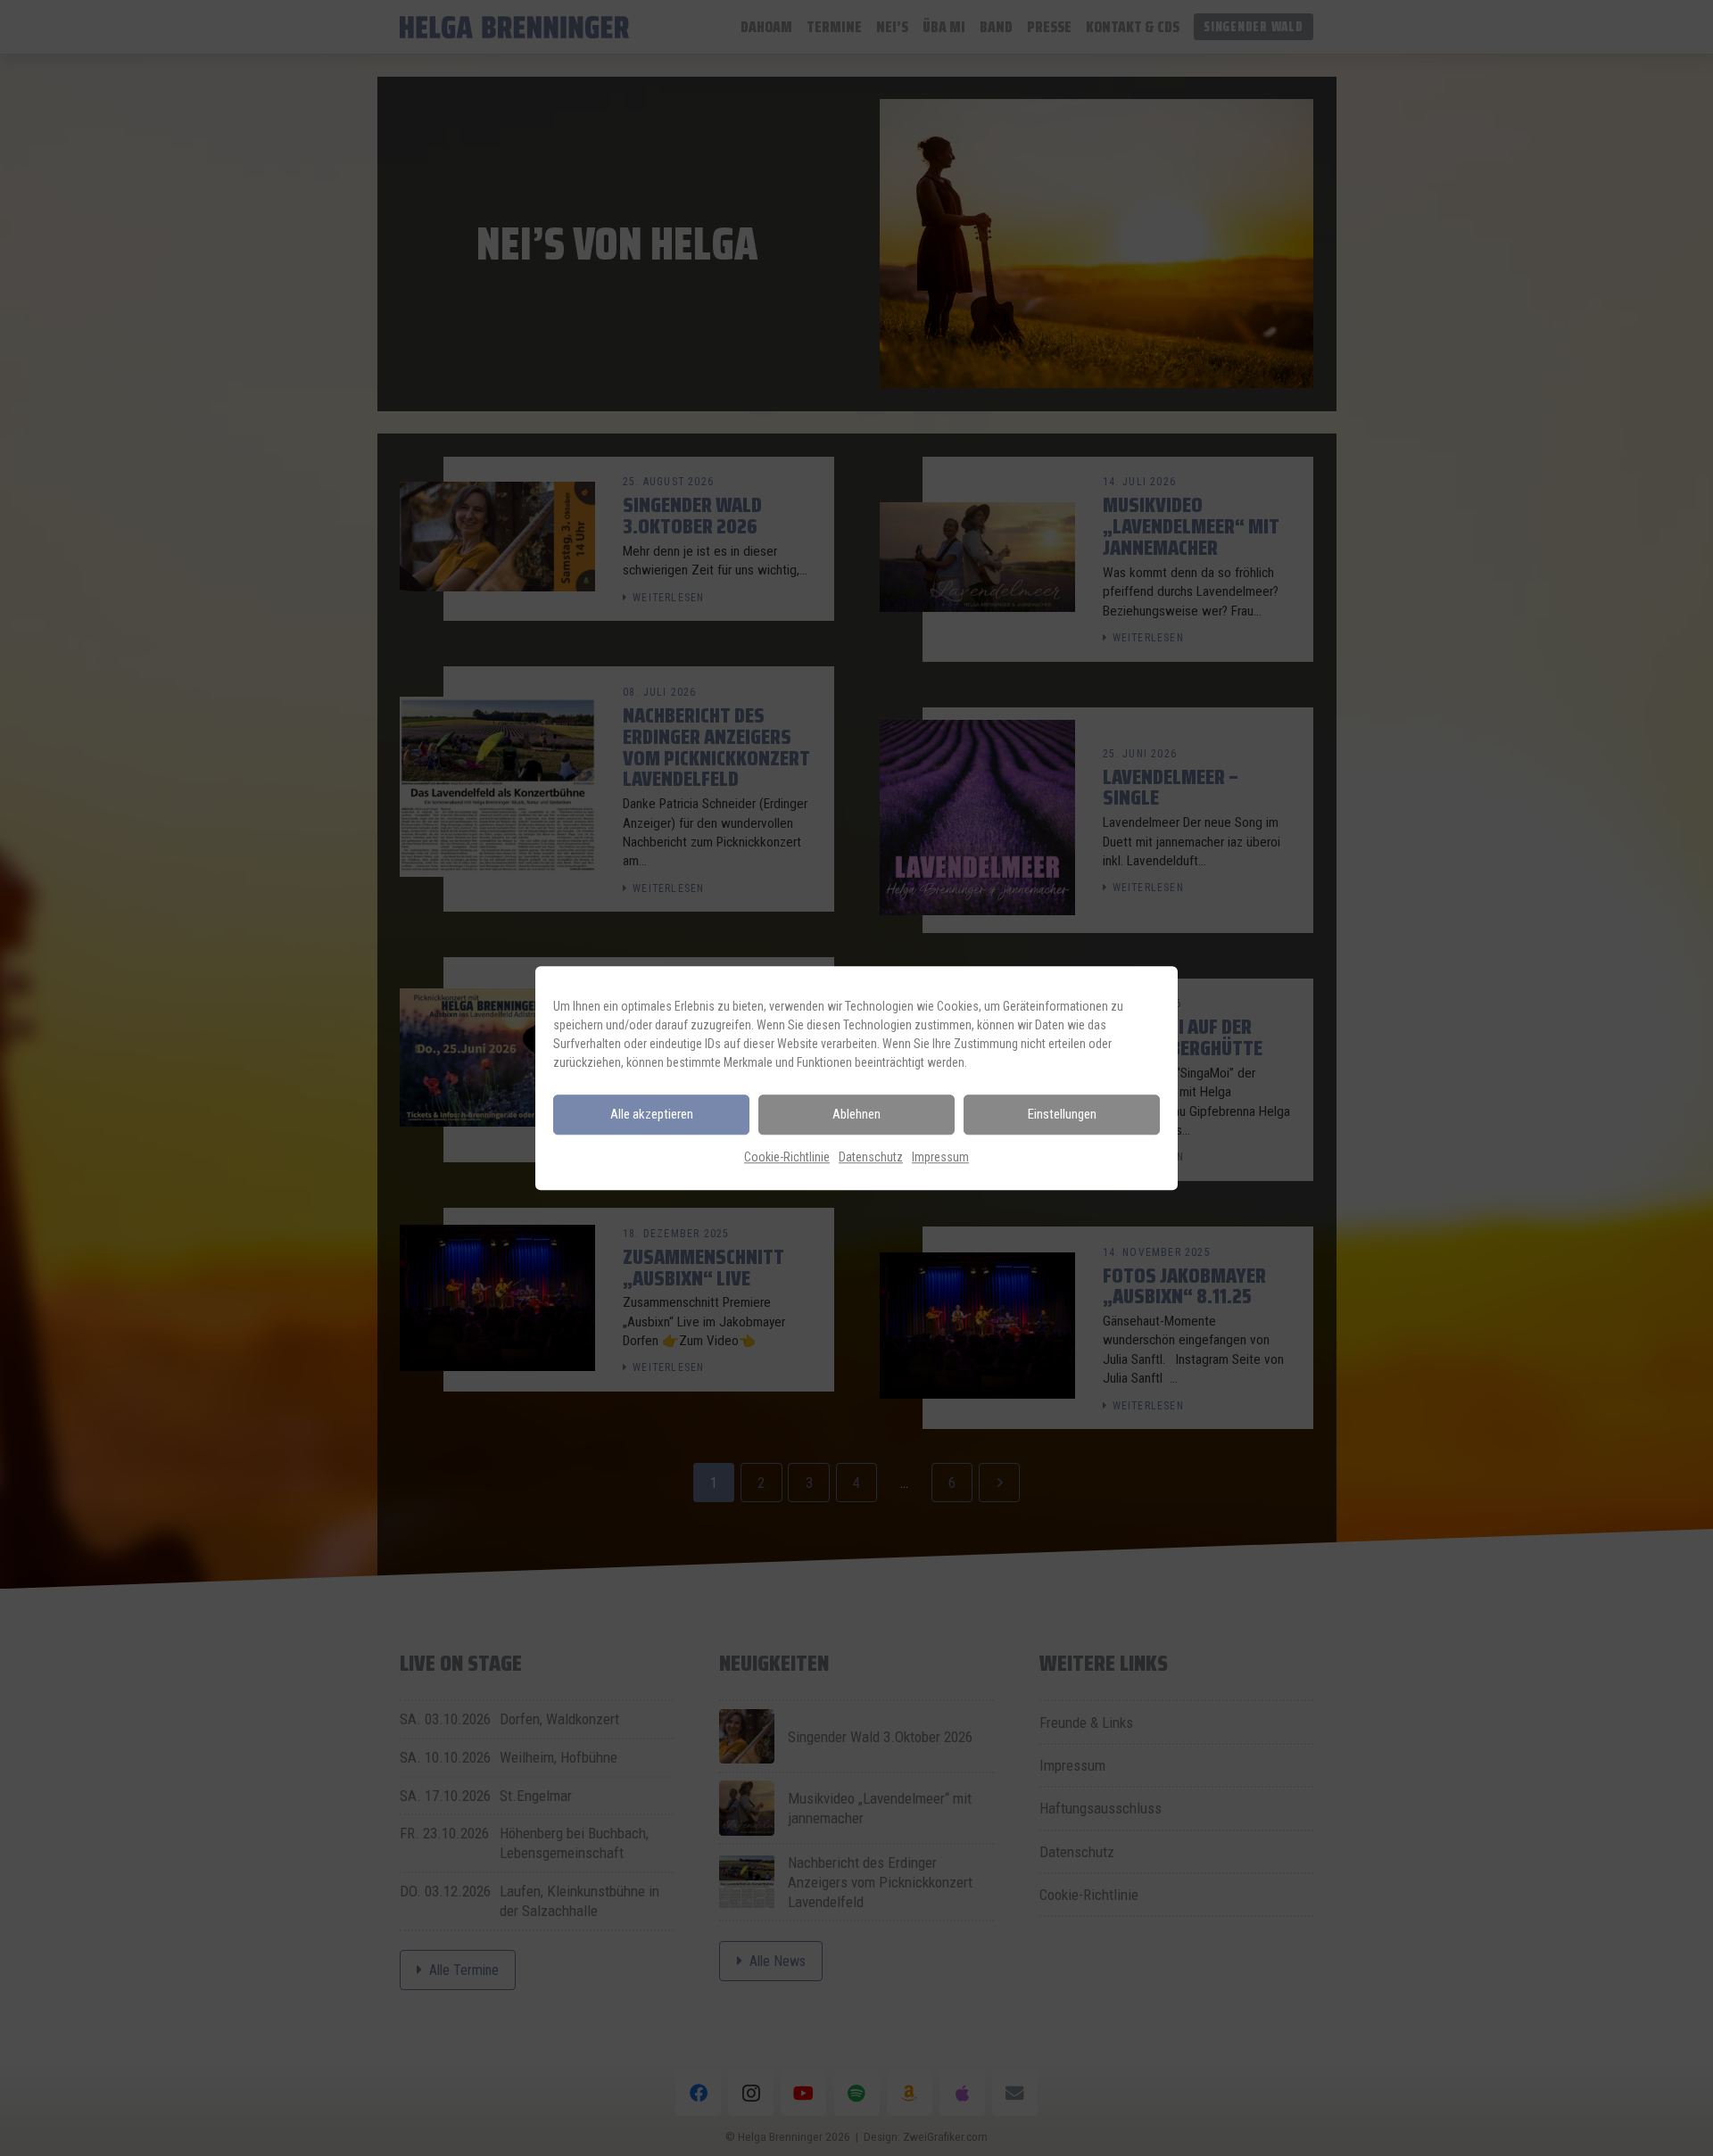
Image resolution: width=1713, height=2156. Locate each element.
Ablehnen (856, 1114)
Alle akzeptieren (652, 1114)
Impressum (940, 1157)
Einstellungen (1062, 1114)
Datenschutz (871, 1157)
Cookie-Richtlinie (787, 1157)
